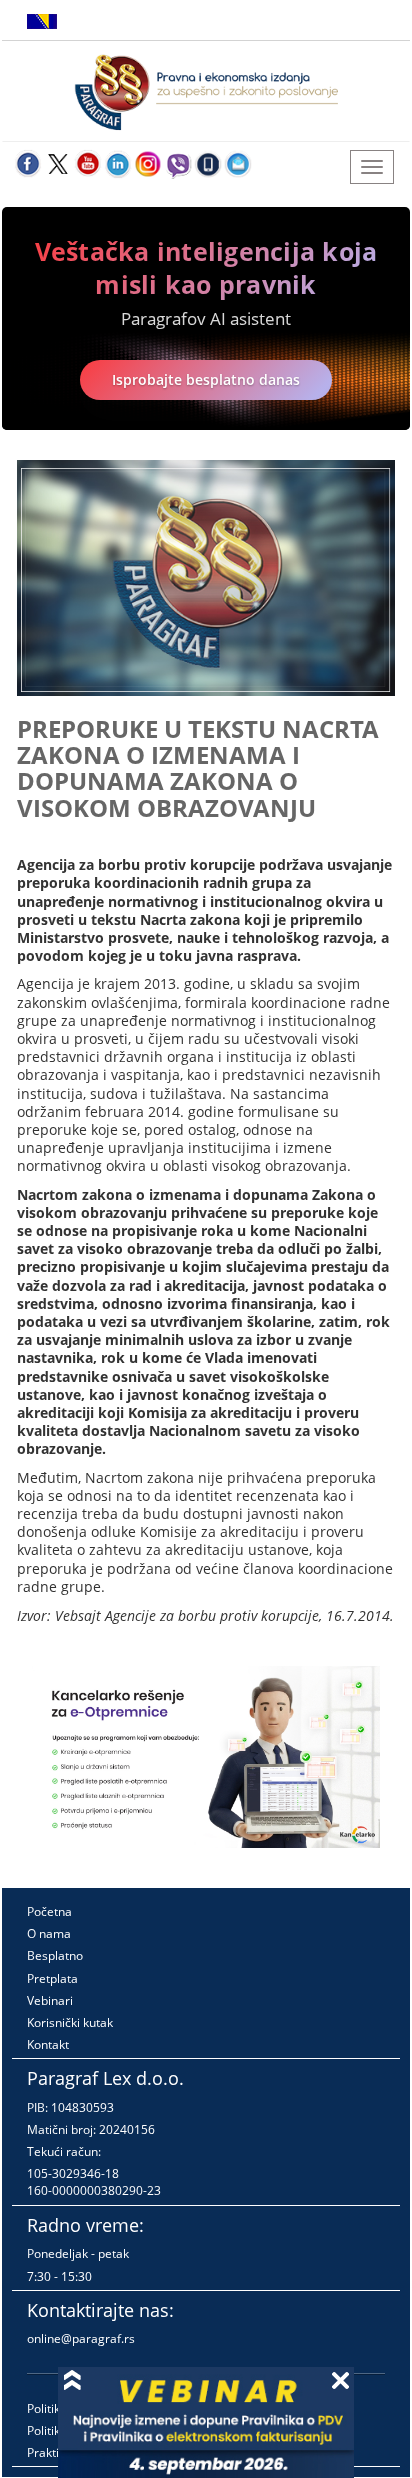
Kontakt (48, 2044)
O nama (49, 1933)
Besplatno (55, 1955)
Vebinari (50, 2000)
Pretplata (52, 1978)
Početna (49, 1911)
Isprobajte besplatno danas (206, 379)
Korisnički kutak (70, 2022)
